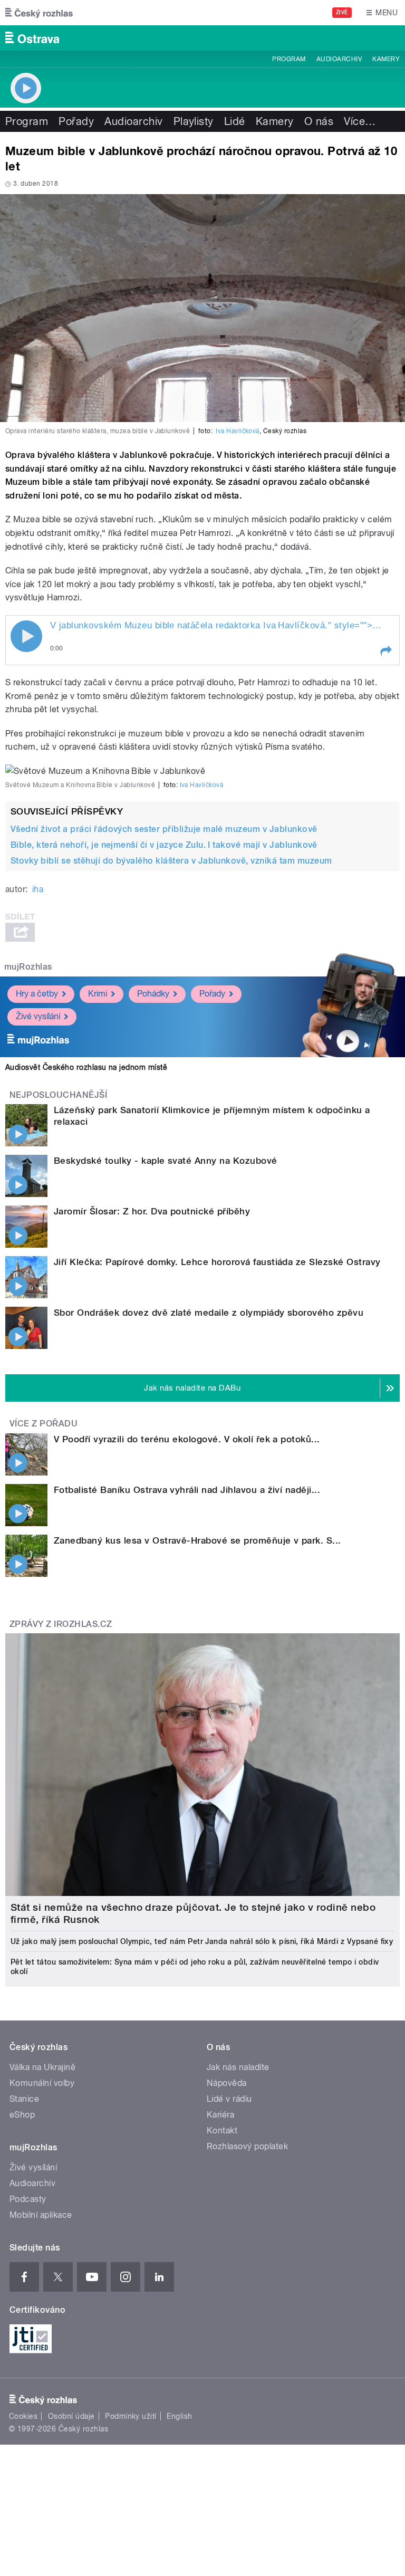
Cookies (23, 2416)
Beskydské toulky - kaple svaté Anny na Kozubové (166, 1161)
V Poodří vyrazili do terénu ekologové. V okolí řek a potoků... (187, 1439)
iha (38, 889)
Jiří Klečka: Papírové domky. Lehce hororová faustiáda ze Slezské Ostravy (217, 1262)
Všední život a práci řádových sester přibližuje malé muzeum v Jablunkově (164, 829)
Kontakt (222, 2130)
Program (289, 59)
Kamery (386, 59)
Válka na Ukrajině (42, 2067)
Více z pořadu (44, 1424)
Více (360, 121)
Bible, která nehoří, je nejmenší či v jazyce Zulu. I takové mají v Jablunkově (164, 845)
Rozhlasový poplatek (247, 2146)
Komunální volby (42, 2083)
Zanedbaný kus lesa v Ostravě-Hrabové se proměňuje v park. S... (197, 1540)
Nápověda (227, 2083)
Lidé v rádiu (229, 2099)
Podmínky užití (131, 2416)
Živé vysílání (38, 1016)
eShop (22, 2115)
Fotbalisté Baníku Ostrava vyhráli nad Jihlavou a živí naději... (187, 1490)
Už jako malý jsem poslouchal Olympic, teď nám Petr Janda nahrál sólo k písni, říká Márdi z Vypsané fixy (202, 1941)
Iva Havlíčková (238, 431)
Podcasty (28, 2199)
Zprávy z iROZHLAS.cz (61, 1624)
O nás (319, 121)
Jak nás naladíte (238, 2067)
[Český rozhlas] (39, 13)
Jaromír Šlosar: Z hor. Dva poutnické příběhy (152, 1211)
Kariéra (220, 2115)
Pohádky (153, 994)
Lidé (235, 121)
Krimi (98, 994)
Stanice (24, 2099)
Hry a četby (37, 994)
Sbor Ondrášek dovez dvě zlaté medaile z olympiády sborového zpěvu (209, 1313)
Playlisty (194, 121)
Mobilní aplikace (41, 2215)
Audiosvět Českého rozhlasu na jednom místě (86, 1067)
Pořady (76, 121)
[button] (385, 651)
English (179, 2416)
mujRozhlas (28, 967)
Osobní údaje (71, 2416)
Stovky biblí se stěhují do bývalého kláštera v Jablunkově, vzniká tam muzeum (171, 861)
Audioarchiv (339, 59)
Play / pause (26, 636)
